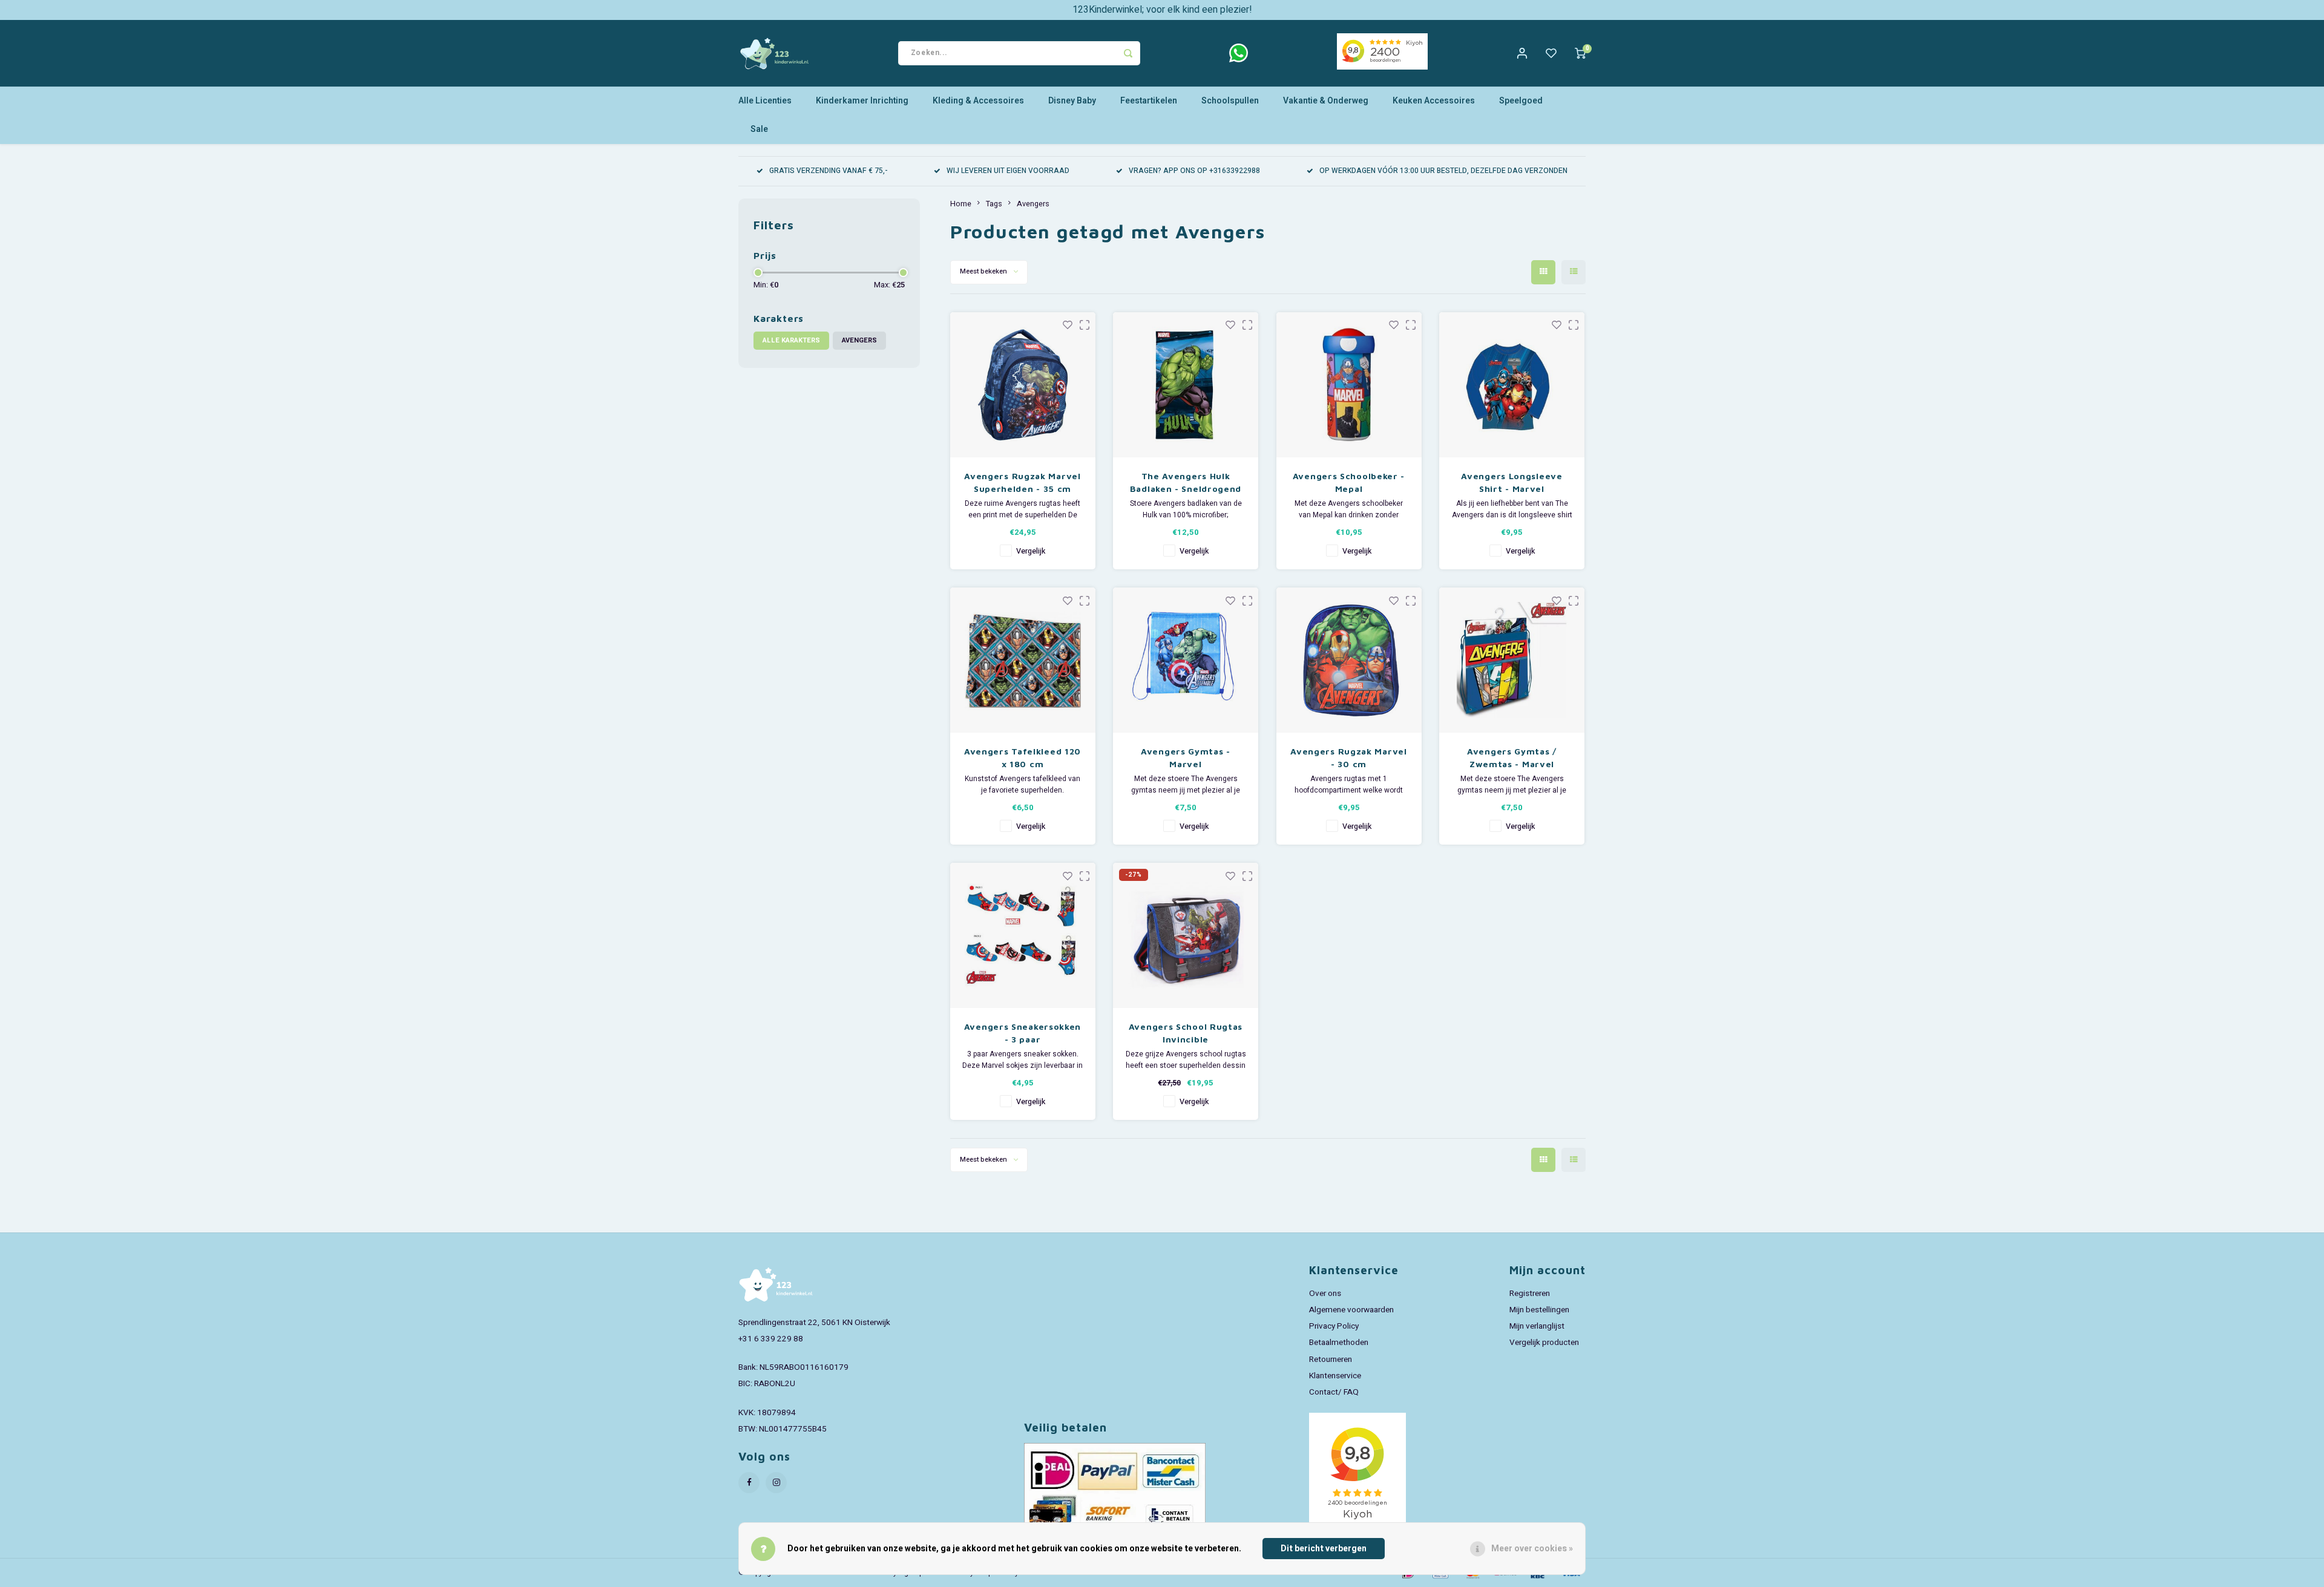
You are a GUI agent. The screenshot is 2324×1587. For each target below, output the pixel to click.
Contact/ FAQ (1334, 1392)
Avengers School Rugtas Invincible (1186, 1033)
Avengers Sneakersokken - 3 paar (1022, 1033)
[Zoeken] (1128, 53)
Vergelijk (1031, 551)
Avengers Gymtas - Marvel (1186, 758)
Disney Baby (1072, 101)
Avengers (859, 340)
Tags (994, 204)
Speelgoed (1521, 101)
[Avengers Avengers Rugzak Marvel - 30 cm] (1349, 660)
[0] (1580, 53)
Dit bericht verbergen (1324, 1549)
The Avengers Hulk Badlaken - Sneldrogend (1186, 482)
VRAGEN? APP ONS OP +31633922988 (1194, 171)
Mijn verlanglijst (1537, 1326)
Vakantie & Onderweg (1326, 101)
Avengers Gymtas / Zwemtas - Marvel (1512, 758)
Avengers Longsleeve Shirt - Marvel (1512, 482)
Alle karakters (791, 340)
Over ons (1325, 1294)
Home (961, 204)
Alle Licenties (765, 101)
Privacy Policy (1334, 1326)
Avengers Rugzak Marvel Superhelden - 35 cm (1022, 482)
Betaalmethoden (1339, 1343)
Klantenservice (1335, 1376)
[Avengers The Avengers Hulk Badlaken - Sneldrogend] (1186, 385)
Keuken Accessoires (1434, 101)
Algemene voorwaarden (1351, 1310)
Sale (759, 129)
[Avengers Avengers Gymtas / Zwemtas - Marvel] (1512, 660)
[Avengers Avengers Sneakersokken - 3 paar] (1023, 935)
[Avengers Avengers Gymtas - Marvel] (1186, 660)
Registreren (1530, 1294)
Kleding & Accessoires (978, 101)
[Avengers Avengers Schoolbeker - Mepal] (1349, 385)
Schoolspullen (1230, 101)
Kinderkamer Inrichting (862, 101)
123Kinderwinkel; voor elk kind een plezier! (1162, 10)
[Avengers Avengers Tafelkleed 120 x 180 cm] (1023, 660)
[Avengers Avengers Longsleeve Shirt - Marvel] (1512, 385)
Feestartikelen (1149, 101)
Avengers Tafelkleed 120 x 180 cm (1022, 758)
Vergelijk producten (1544, 1343)
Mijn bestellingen (1539, 1310)
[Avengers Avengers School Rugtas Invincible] (1186, 935)
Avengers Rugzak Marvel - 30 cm (1348, 758)
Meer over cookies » (1532, 1549)
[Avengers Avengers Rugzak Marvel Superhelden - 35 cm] (1023, 385)
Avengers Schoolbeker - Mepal (1349, 482)
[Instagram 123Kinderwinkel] (776, 1483)
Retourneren (1331, 1360)
